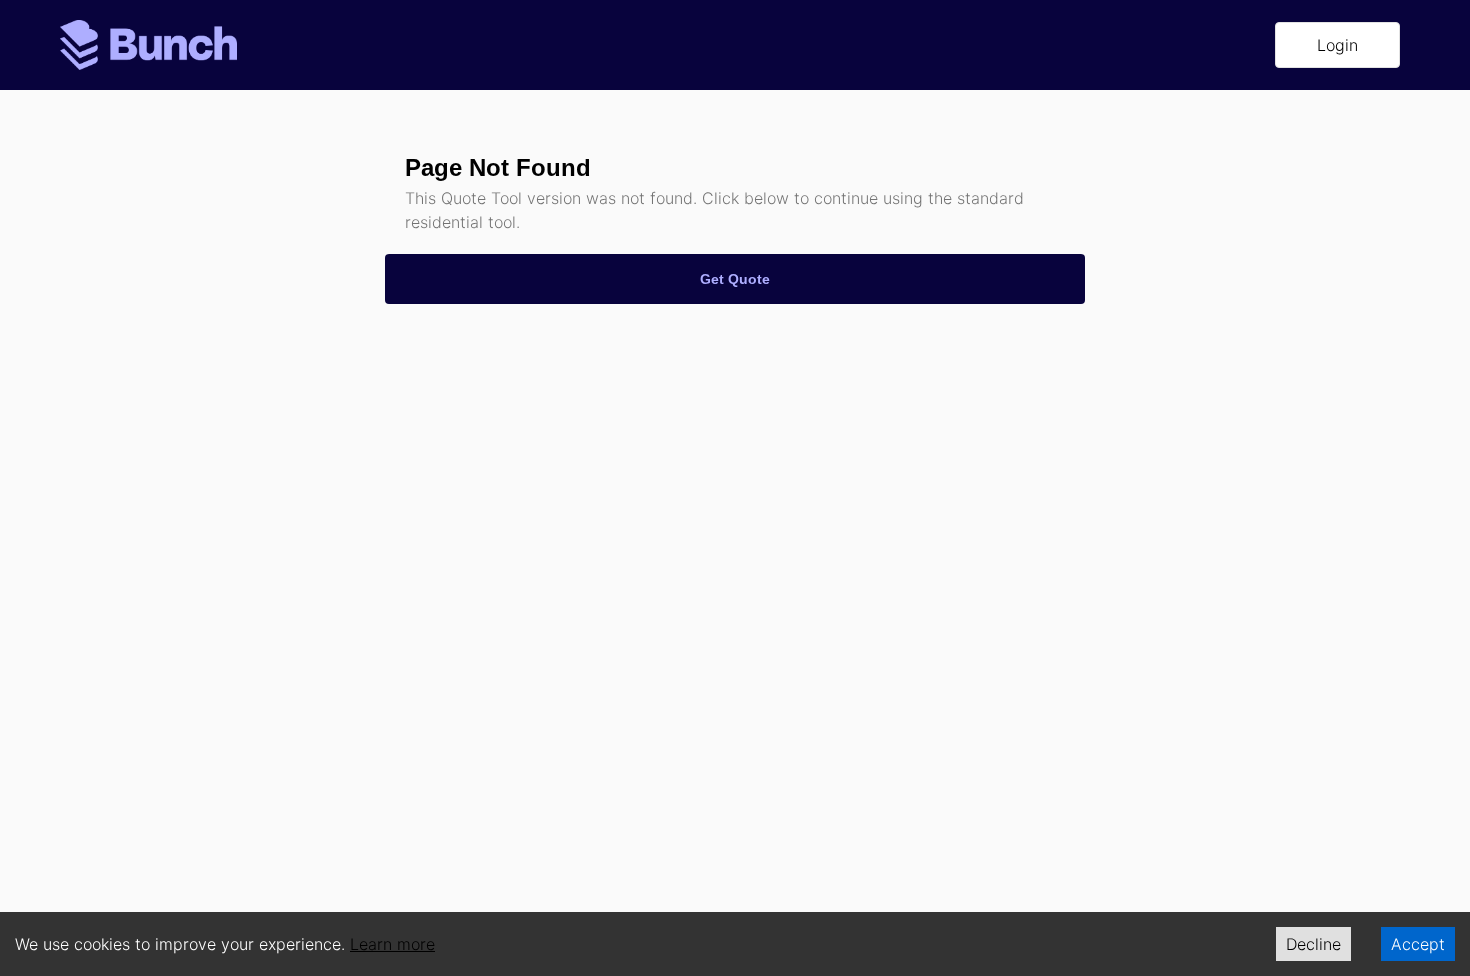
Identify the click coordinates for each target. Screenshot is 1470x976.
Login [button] (1337, 45)
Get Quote (735, 279)
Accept (1418, 944)
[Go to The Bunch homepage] (148, 43)
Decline (1313, 944)
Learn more (392, 944)
